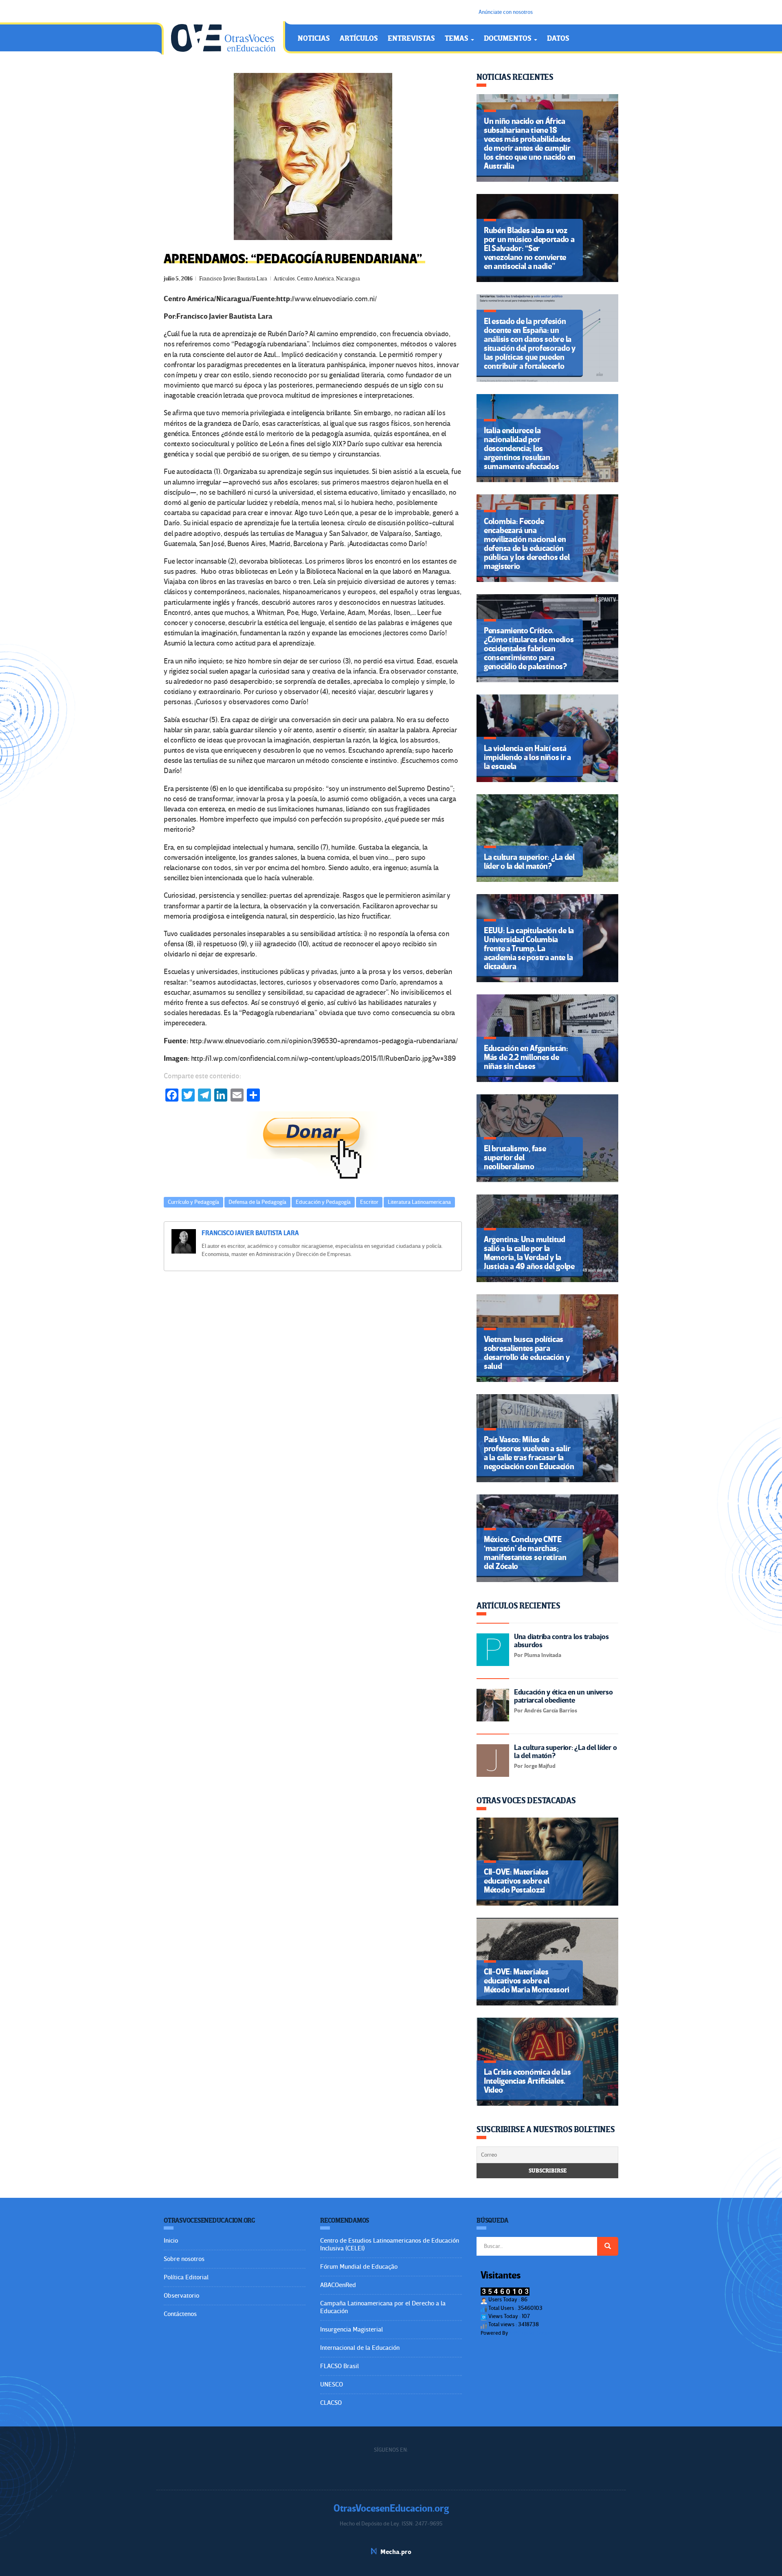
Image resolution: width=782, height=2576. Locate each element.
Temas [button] (457, 39)
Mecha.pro (396, 2552)
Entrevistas (411, 39)
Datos (558, 39)
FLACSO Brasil (339, 2366)
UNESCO (332, 2384)
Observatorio (181, 2296)
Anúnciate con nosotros (506, 12)
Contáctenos (180, 2314)
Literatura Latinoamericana (419, 1202)
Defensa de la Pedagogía (257, 1202)
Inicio (171, 2241)
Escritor (369, 1202)
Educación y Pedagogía (323, 1202)
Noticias (314, 39)
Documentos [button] (509, 39)
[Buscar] (608, 2246)
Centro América (315, 279)
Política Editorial (186, 2277)
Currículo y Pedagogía (193, 1202)
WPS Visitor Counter (532, 2333)
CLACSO (331, 2403)
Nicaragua (348, 279)
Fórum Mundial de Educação (359, 2267)
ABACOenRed (338, 2285)
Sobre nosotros (184, 2259)
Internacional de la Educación (360, 2348)
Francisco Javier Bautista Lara (233, 279)
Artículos (359, 39)
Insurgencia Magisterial (351, 2329)
